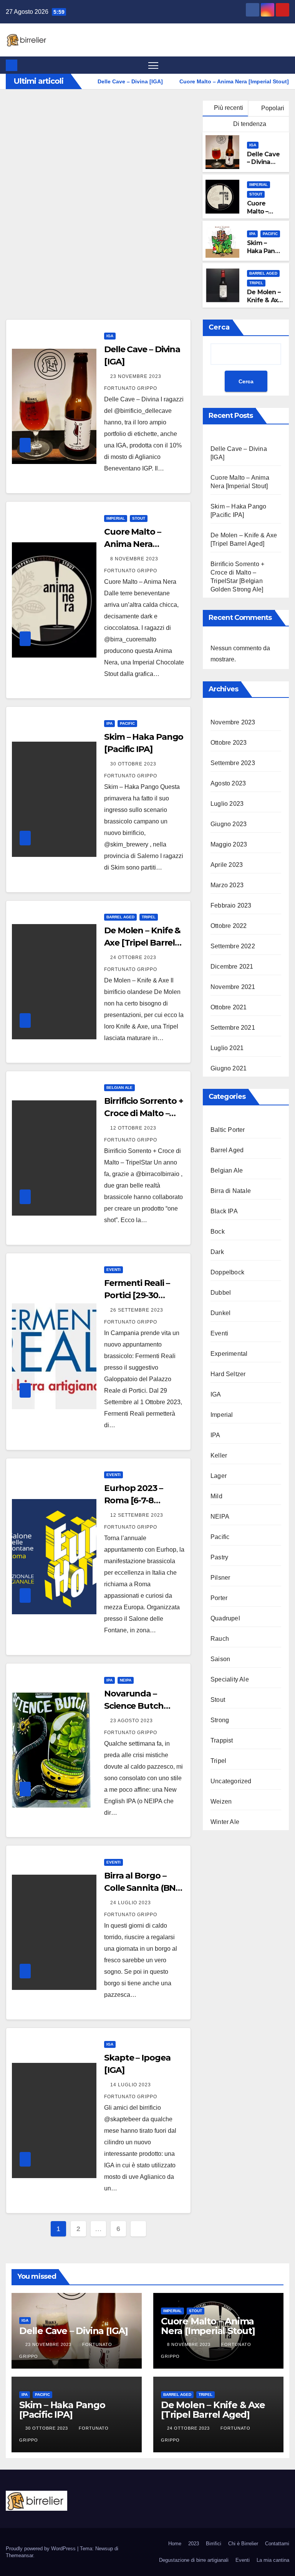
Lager (219, 1476)
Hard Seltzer (228, 1374)
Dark (217, 1252)
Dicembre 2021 (232, 967)
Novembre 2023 (233, 722)
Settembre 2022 (233, 946)
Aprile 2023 (227, 865)
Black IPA (224, 1211)
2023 (194, 2544)
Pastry (219, 1557)
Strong (220, 1720)
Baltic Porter (228, 1130)
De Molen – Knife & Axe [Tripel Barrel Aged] (142, 943)
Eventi (114, 1270)
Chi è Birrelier (243, 2544)
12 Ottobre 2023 (134, 1128)
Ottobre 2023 (229, 743)
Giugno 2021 (229, 1068)
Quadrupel (225, 1618)
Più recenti (229, 108)
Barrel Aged (263, 273)
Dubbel (221, 1293)
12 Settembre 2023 (138, 1515)
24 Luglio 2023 (131, 1903)
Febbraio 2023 (231, 905)
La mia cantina (273, 2560)
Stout (256, 194)
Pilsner (220, 1578)
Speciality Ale (230, 1679)
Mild (216, 1496)
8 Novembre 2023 (135, 559)
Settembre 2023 (233, 763)
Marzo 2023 (227, 885)
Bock (218, 1232)
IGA (253, 145)
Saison (220, 1659)
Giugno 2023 (229, 824)
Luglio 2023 (227, 804)
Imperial (259, 185)
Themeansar (19, 2555)
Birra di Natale (231, 1191)
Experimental (229, 1354)
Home (175, 2544)
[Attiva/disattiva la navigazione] (153, 65)
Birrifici (214, 2544)
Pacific (270, 234)
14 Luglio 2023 (131, 2085)
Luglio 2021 (227, 1048)
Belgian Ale (119, 1088)
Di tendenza (249, 124)
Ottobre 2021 (229, 1007)
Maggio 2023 (229, 844)
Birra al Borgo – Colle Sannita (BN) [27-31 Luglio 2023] (142, 1888)
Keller (219, 1455)
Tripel (256, 283)
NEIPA (126, 1680)
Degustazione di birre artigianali (194, 2560)
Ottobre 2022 (229, 926)
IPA (252, 234)
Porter (219, 1598)
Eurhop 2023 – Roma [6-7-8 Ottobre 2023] (133, 1500)
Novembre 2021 (233, 987)
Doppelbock (227, 1272)
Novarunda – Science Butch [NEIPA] (134, 1706)
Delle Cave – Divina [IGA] (263, 162)
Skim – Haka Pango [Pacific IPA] (265, 251)
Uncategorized (231, 1781)
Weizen (221, 1802)
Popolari (272, 108)
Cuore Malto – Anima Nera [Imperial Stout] (137, 544)
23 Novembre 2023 (137, 376)
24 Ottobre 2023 (134, 958)
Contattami (277, 2544)
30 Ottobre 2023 (134, 764)
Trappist (222, 1740)
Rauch (220, 1639)
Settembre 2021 (233, 1028)
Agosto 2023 (228, 783)
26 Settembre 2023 (138, 1310)
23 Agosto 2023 (132, 1721)
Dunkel (220, 1313)
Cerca (219, 327)
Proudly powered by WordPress (41, 2549)
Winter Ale (225, 1822)
